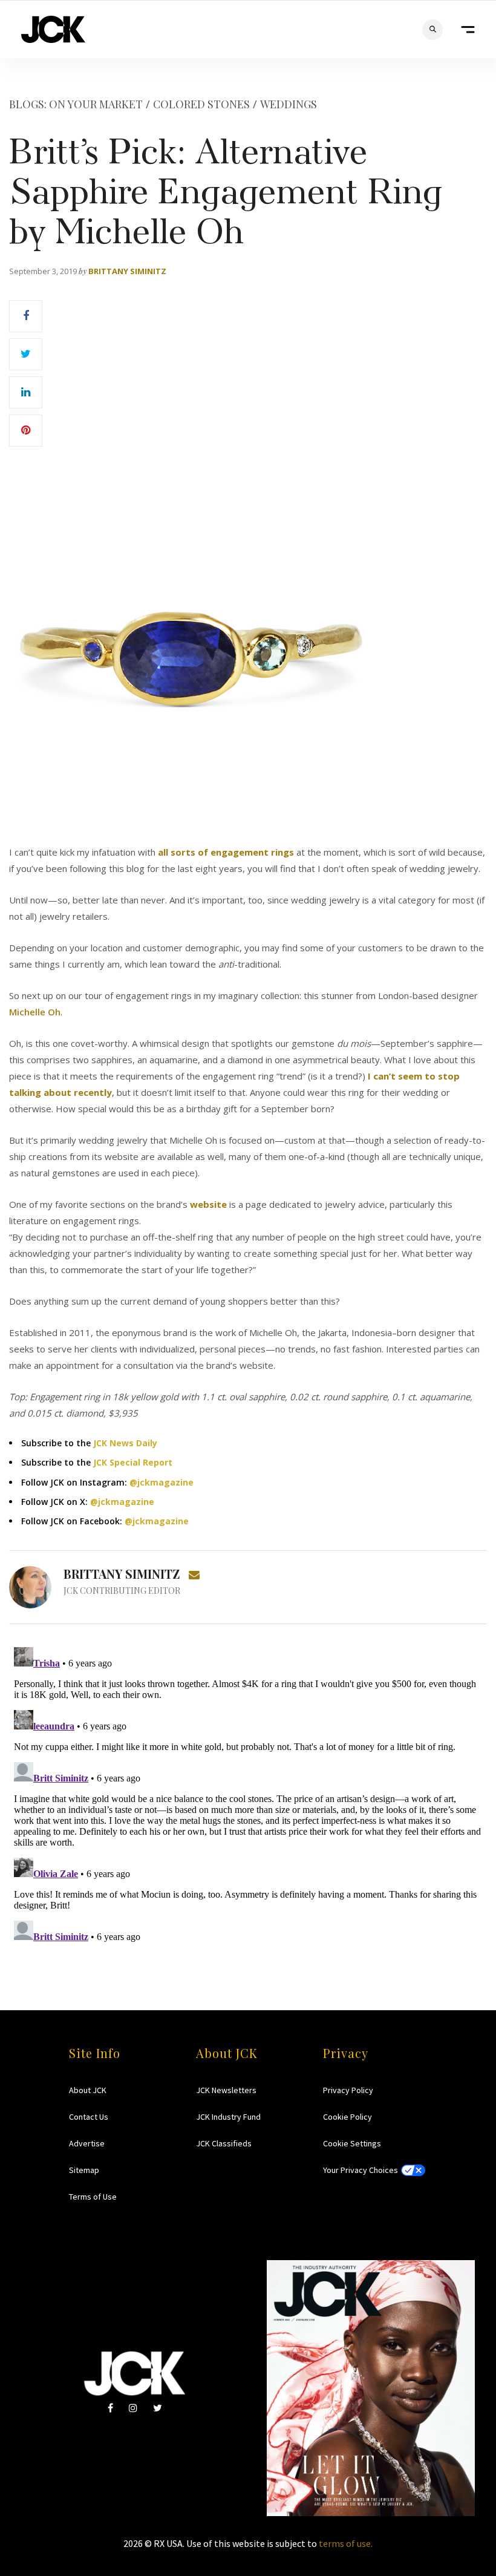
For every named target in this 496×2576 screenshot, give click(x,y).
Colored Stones (201, 104)
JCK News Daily (125, 1443)
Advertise (87, 2143)
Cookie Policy (348, 2117)
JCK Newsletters (226, 2090)
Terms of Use (93, 2197)
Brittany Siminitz (127, 271)
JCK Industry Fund (228, 2117)
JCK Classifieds (224, 2143)
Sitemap (84, 2170)
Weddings (289, 104)
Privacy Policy (348, 2090)
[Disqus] (248, 1794)
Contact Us (89, 2117)
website (208, 1204)
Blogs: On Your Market (76, 104)
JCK (53, 29)
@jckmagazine (162, 1482)
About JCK (88, 2090)
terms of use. (346, 2543)
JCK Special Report (133, 1462)
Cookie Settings (352, 2143)
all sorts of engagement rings (226, 852)
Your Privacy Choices (361, 2170)
